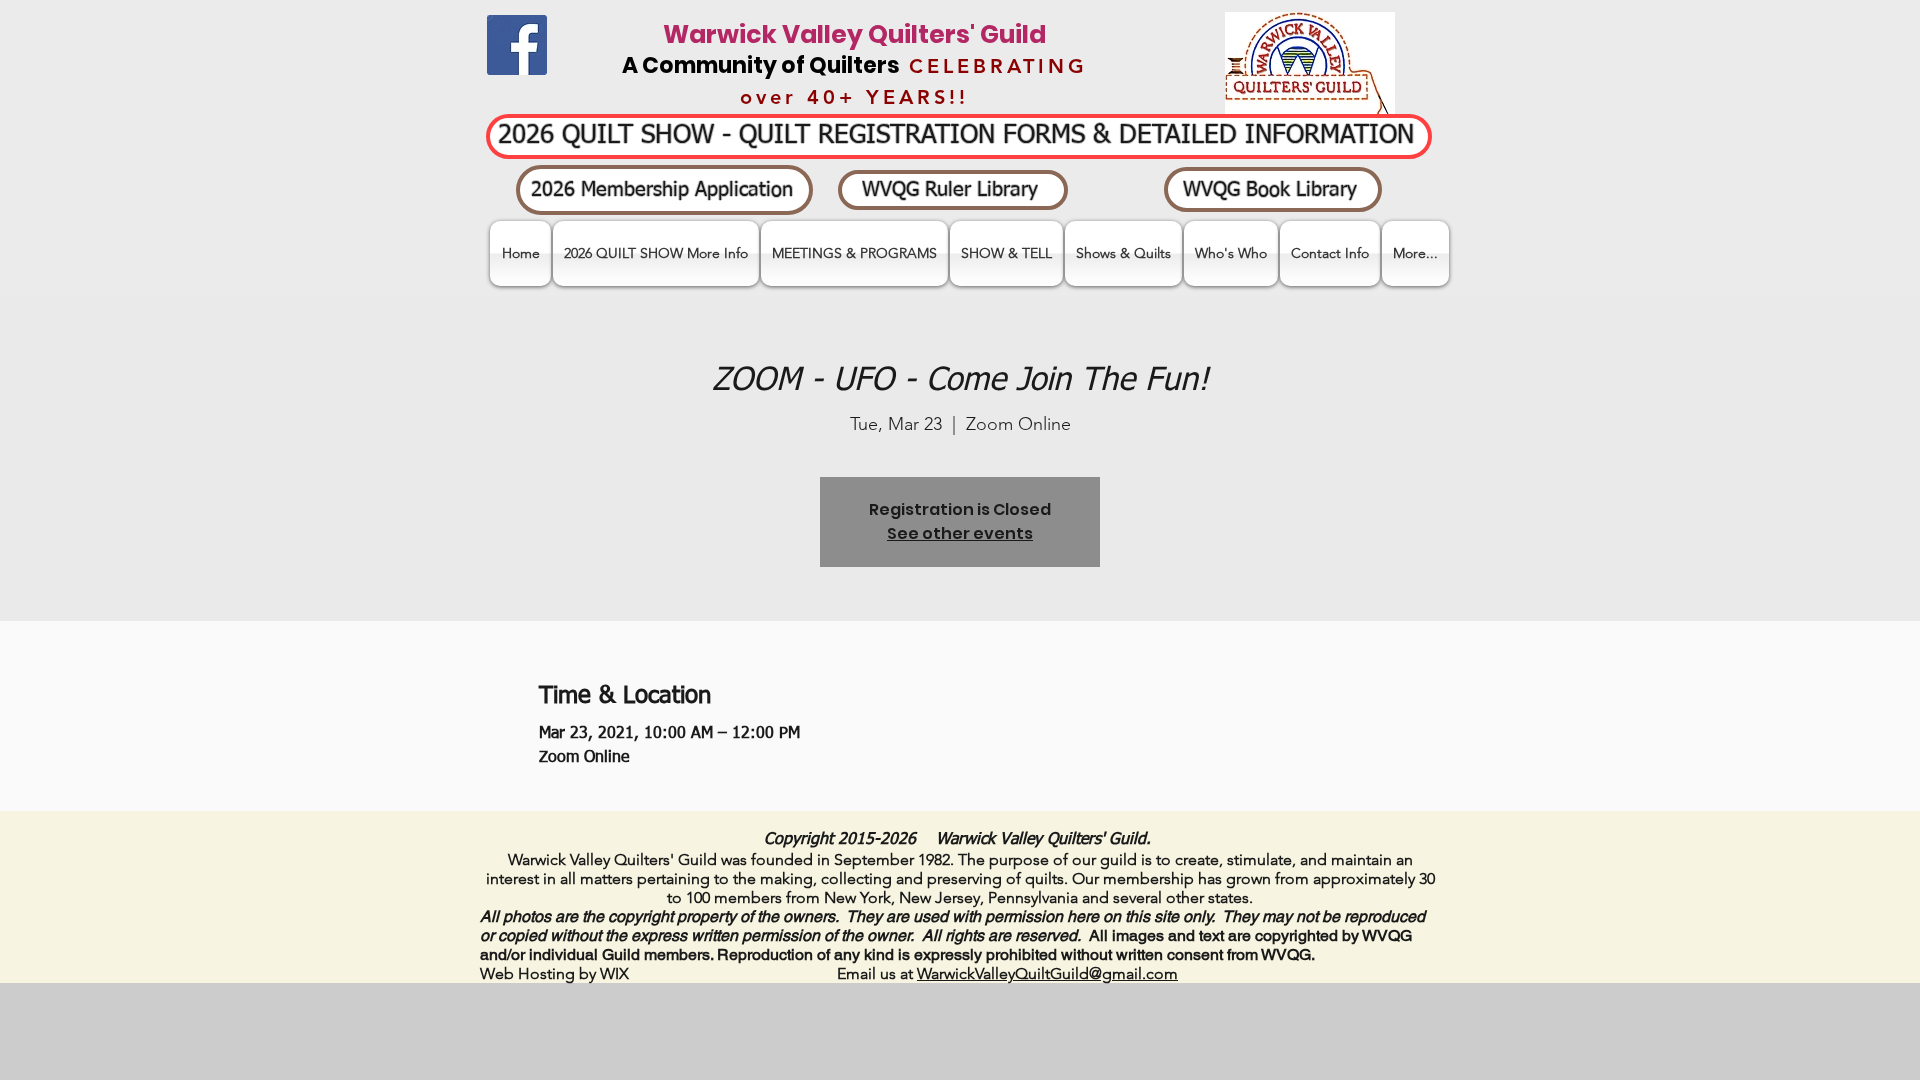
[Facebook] (517, 45)
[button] (1006, 253)
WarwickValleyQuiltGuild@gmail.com (1047, 973)
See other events (960, 533)
